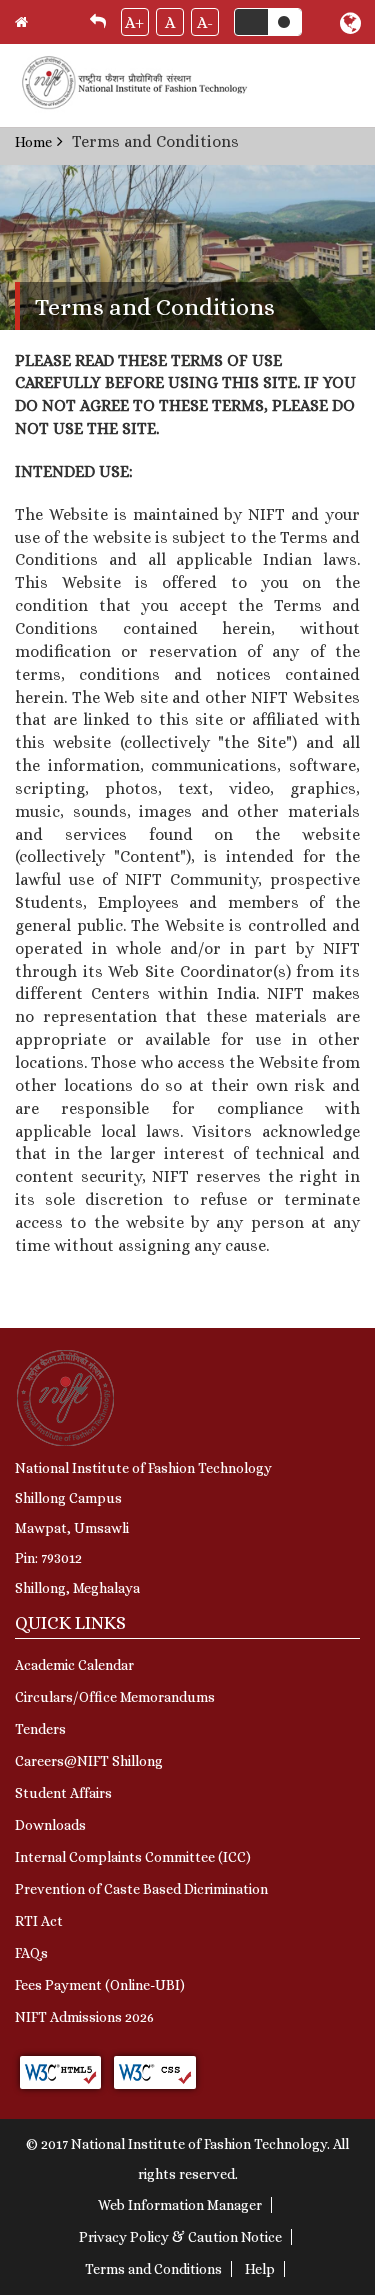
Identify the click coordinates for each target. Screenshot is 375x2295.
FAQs (31, 1953)
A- (205, 22)
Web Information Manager (180, 2205)
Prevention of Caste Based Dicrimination (141, 1889)
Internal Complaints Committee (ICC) (133, 1857)
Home (33, 142)
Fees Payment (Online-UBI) (100, 1985)
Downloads (50, 1825)
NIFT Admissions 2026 (84, 2017)
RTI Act (39, 1921)
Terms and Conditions (153, 2269)
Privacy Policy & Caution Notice (180, 2237)
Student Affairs (63, 1793)
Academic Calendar (74, 1665)
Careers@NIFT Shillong (89, 1761)
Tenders (40, 1729)
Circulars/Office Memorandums (115, 1697)
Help (260, 2269)
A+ (134, 22)
